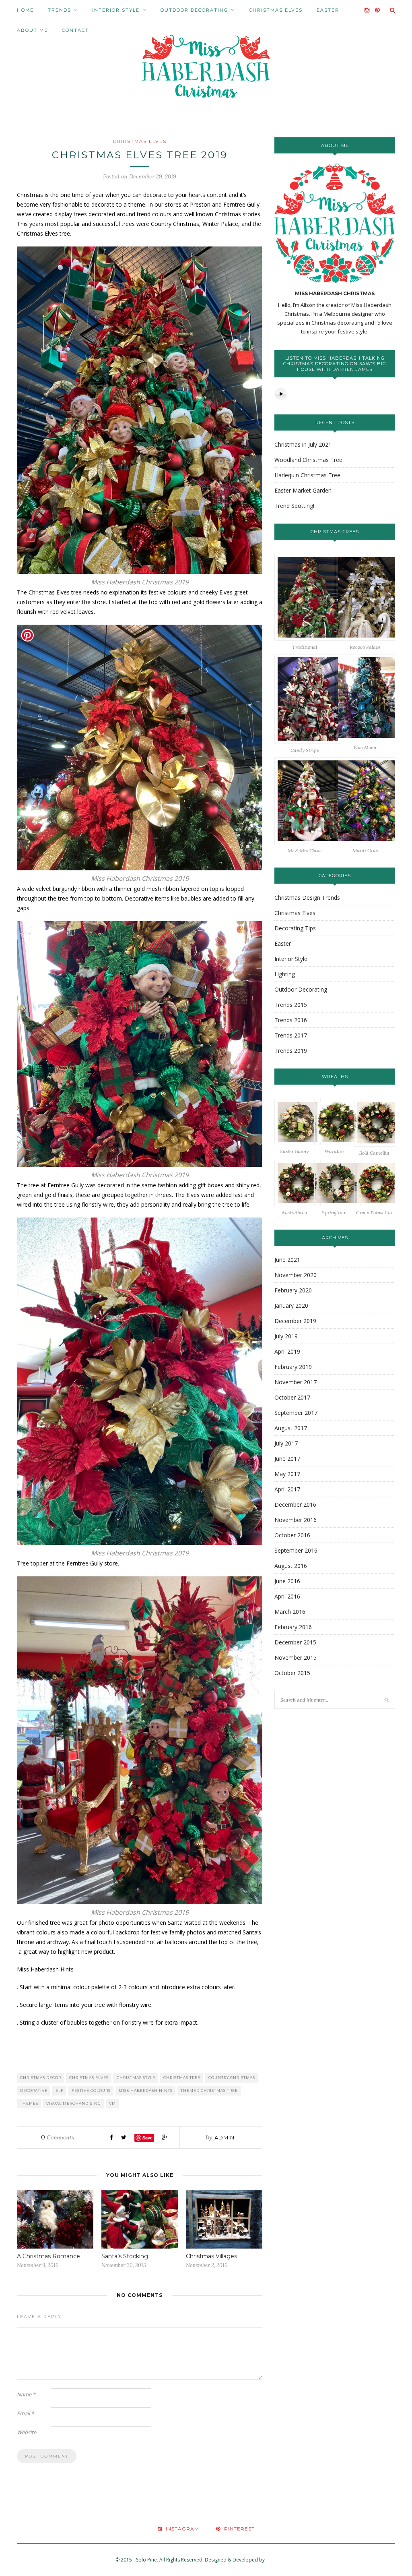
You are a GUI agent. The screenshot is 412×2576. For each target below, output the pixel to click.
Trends (60, 10)
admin (225, 2137)
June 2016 (287, 1581)
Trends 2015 (291, 1005)
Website (27, 2432)
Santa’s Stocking (125, 2256)
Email (25, 2413)
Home (25, 10)
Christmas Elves (276, 10)
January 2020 (291, 1306)
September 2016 (296, 1550)
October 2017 (292, 1397)
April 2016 (287, 1596)
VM (112, 2103)
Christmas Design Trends (307, 898)
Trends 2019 (291, 1051)
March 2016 (290, 1612)
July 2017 (286, 1443)
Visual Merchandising (74, 2103)
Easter (328, 10)
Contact (75, 30)
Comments (58, 2137)
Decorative (34, 2090)
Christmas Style (136, 2078)
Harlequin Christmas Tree (307, 475)
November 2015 (296, 1658)
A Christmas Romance (48, 2256)
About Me (32, 30)
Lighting (285, 974)
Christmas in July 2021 (303, 444)
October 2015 (292, 1673)
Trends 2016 (291, 1020)
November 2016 (296, 1520)
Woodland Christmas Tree (308, 460)
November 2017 (296, 1382)
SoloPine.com (281, 2560)
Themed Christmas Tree (209, 2090)
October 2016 (292, 1535)
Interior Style (116, 10)
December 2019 (295, 1321)
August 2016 (291, 1566)
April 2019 (287, 1351)
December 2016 (295, 1504)
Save (147, 2138)
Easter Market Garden (303, 490)
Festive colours (91, 2090)
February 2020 (293, 1290)
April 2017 (287, 1489)
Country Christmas (232, 2078)
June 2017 (287, 1459)
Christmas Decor (41, 2078)
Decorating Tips (295, 928)
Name (26, 2394)
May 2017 (287, 1474)
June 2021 (287, 1260)
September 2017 (296, 1413)
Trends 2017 (291, 1035)
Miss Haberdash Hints (146, 2090)
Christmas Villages (211, 2256)
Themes (29, 2103)
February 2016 (293, 1627)
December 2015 (295, 1642)
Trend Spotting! (294, 506)
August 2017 (291, 1428)
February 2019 (293, 1367)
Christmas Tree (182, 2078)
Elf (60, 2090)
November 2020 (296, 1275)
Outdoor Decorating (194, 10)
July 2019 (286, 1336)
